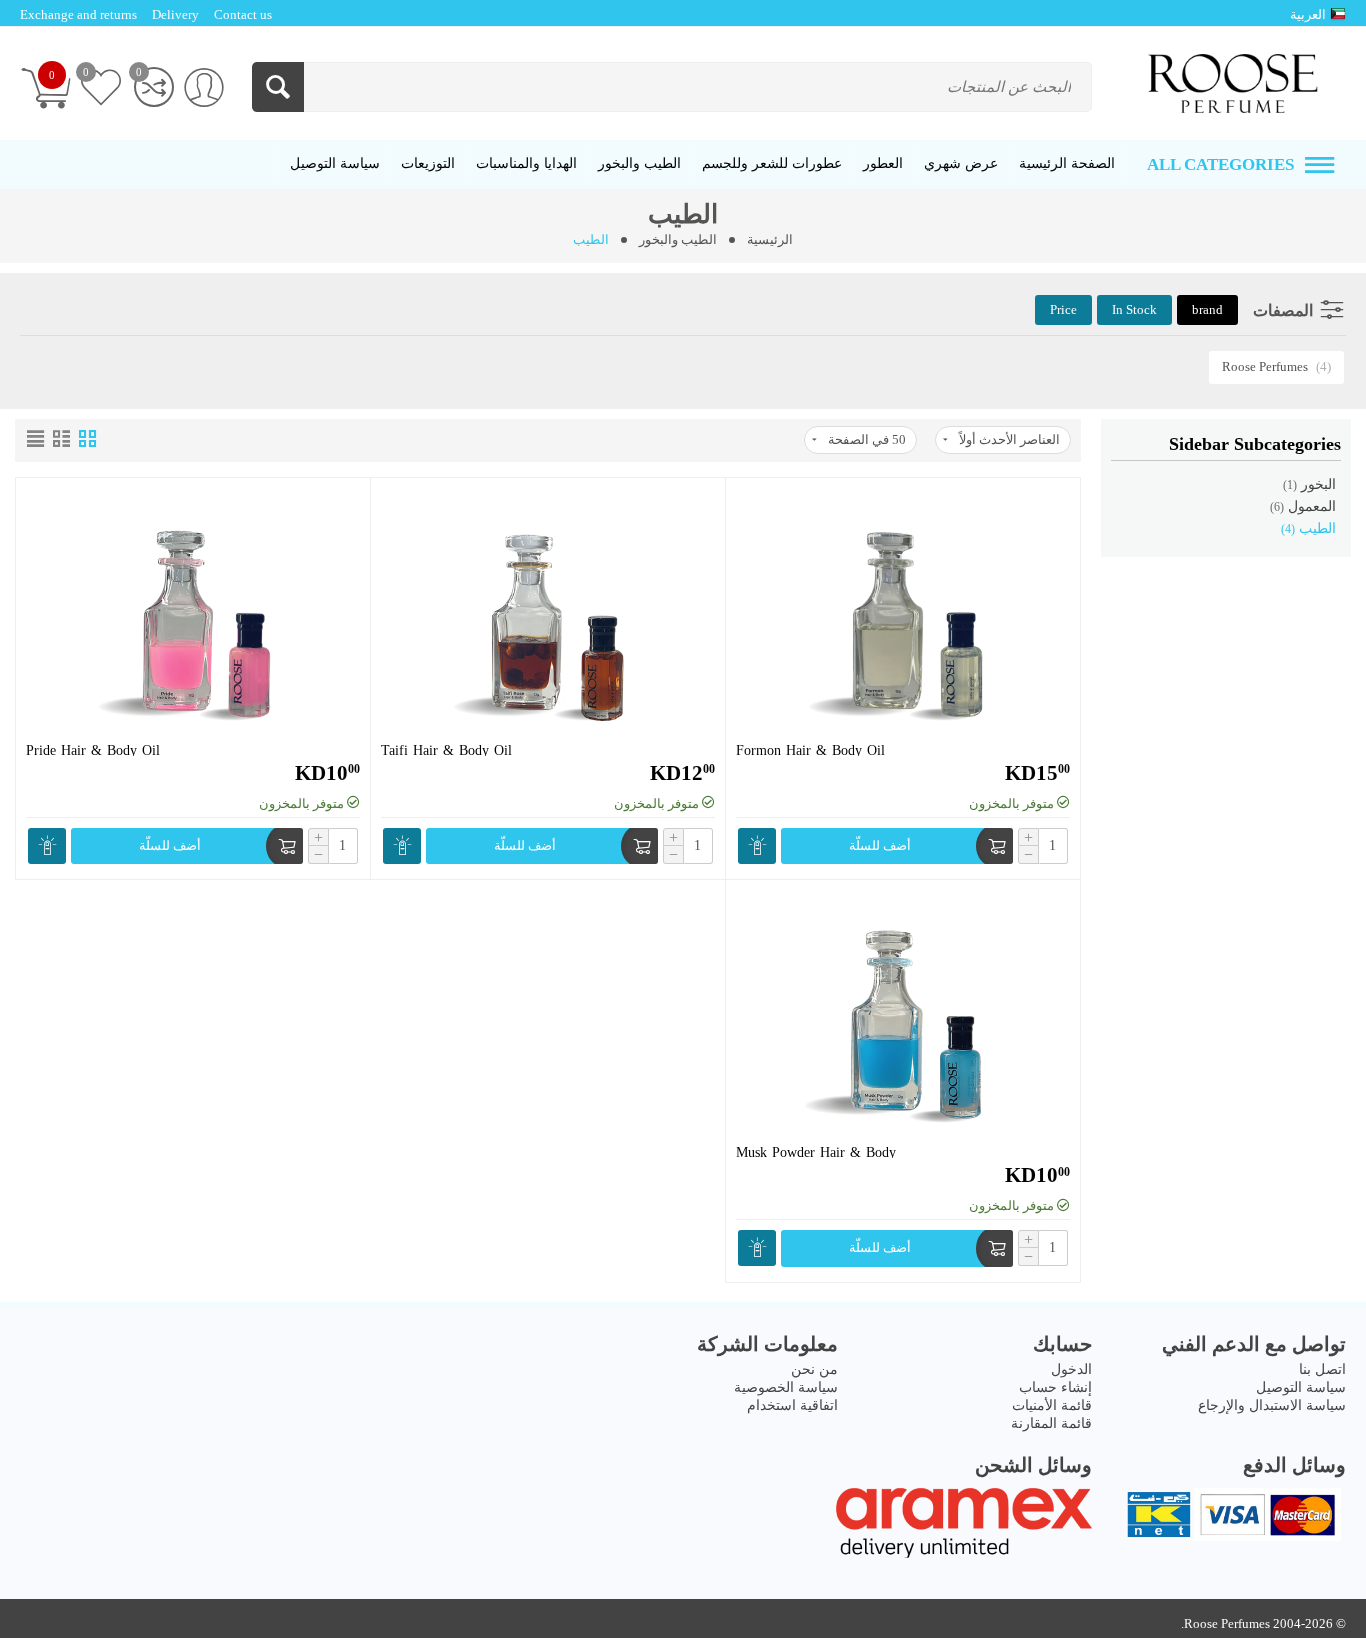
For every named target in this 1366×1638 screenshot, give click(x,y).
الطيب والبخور (678, 239)
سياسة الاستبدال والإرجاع (1272, 1405)
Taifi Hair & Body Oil (446, 746)
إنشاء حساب (1055, 1387)
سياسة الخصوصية (786, 1387)
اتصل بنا (1322, 1369)
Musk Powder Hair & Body (816, 1148)
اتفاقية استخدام (792, 1405)
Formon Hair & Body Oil (810, 746)
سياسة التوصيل (1301, 1387)
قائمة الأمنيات (1052, 1405)
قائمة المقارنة (1051, 1423)
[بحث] (278, 87)
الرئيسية (770, 239)
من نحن (814, 1369)
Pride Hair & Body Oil (93, 746)
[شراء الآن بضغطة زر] (757, 846)
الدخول (1071, 1369)
